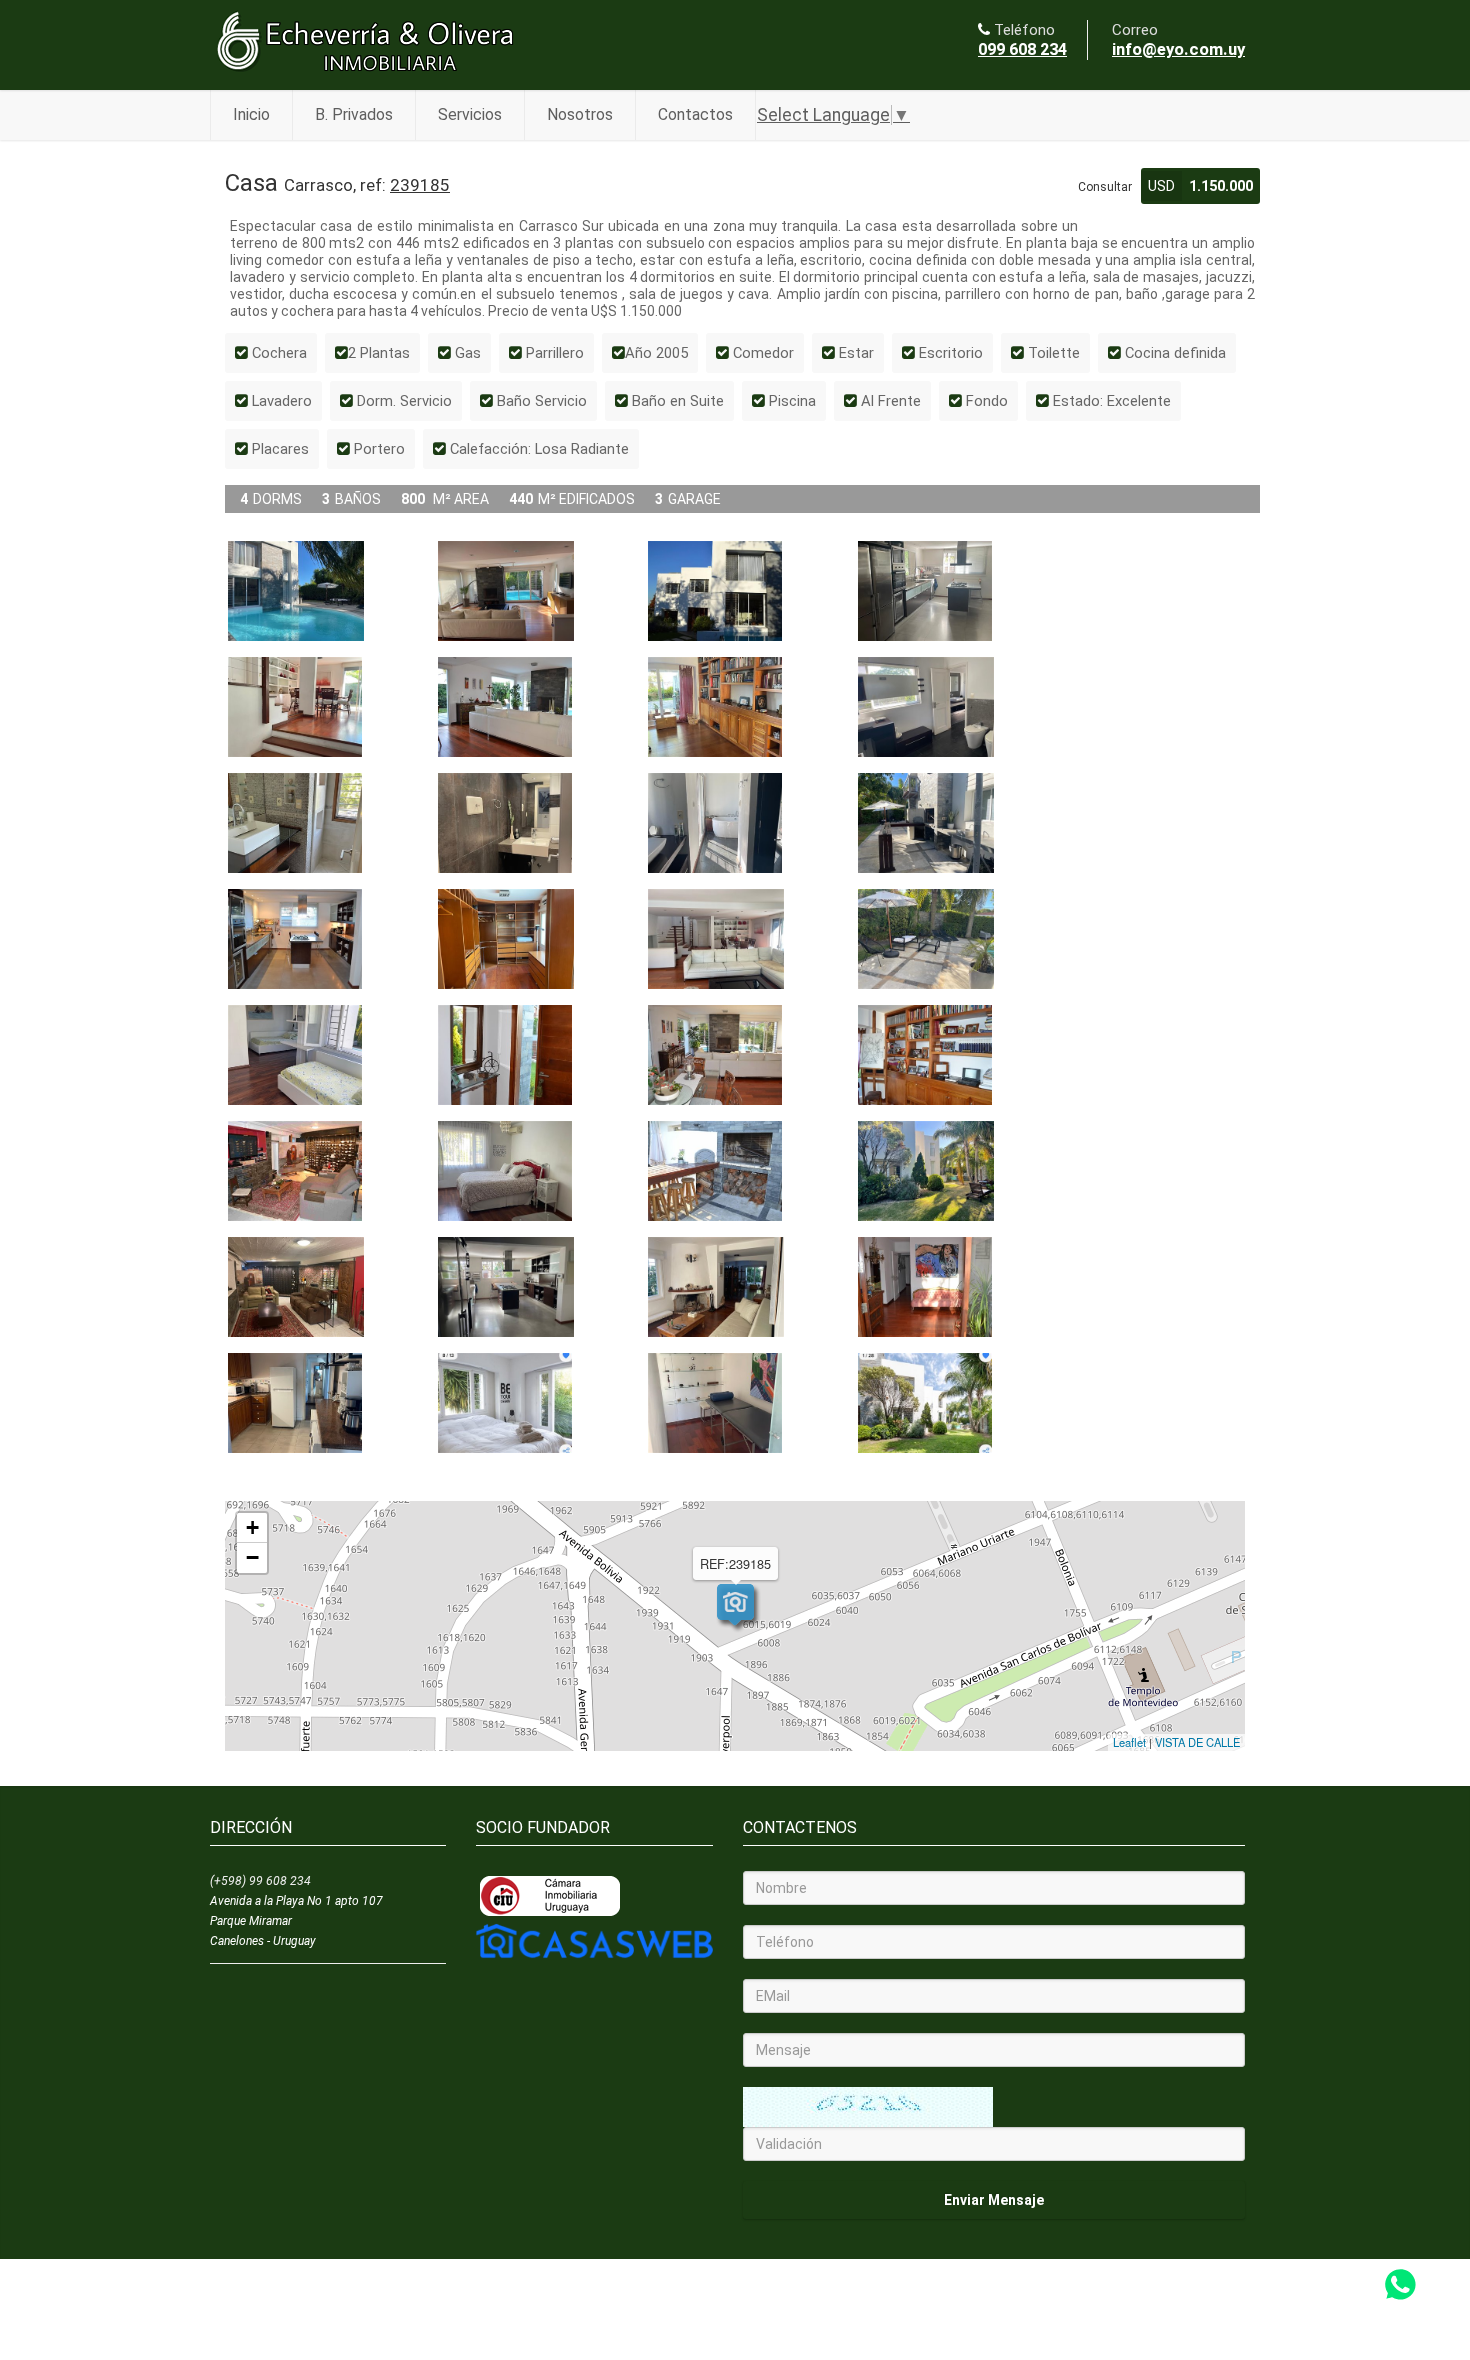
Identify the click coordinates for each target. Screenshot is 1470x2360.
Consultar (1105, 187)
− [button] (252, 1557)
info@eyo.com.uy (1178, 49)
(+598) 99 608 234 (260, 1881)
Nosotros (580, 114)
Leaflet (1129, 1742)
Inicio (251, 114)
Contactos (695, 114)
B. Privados (354, 114)
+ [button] (252, 1527)
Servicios (470, 114)
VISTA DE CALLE (1197, 1742)
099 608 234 (1022, 49)
